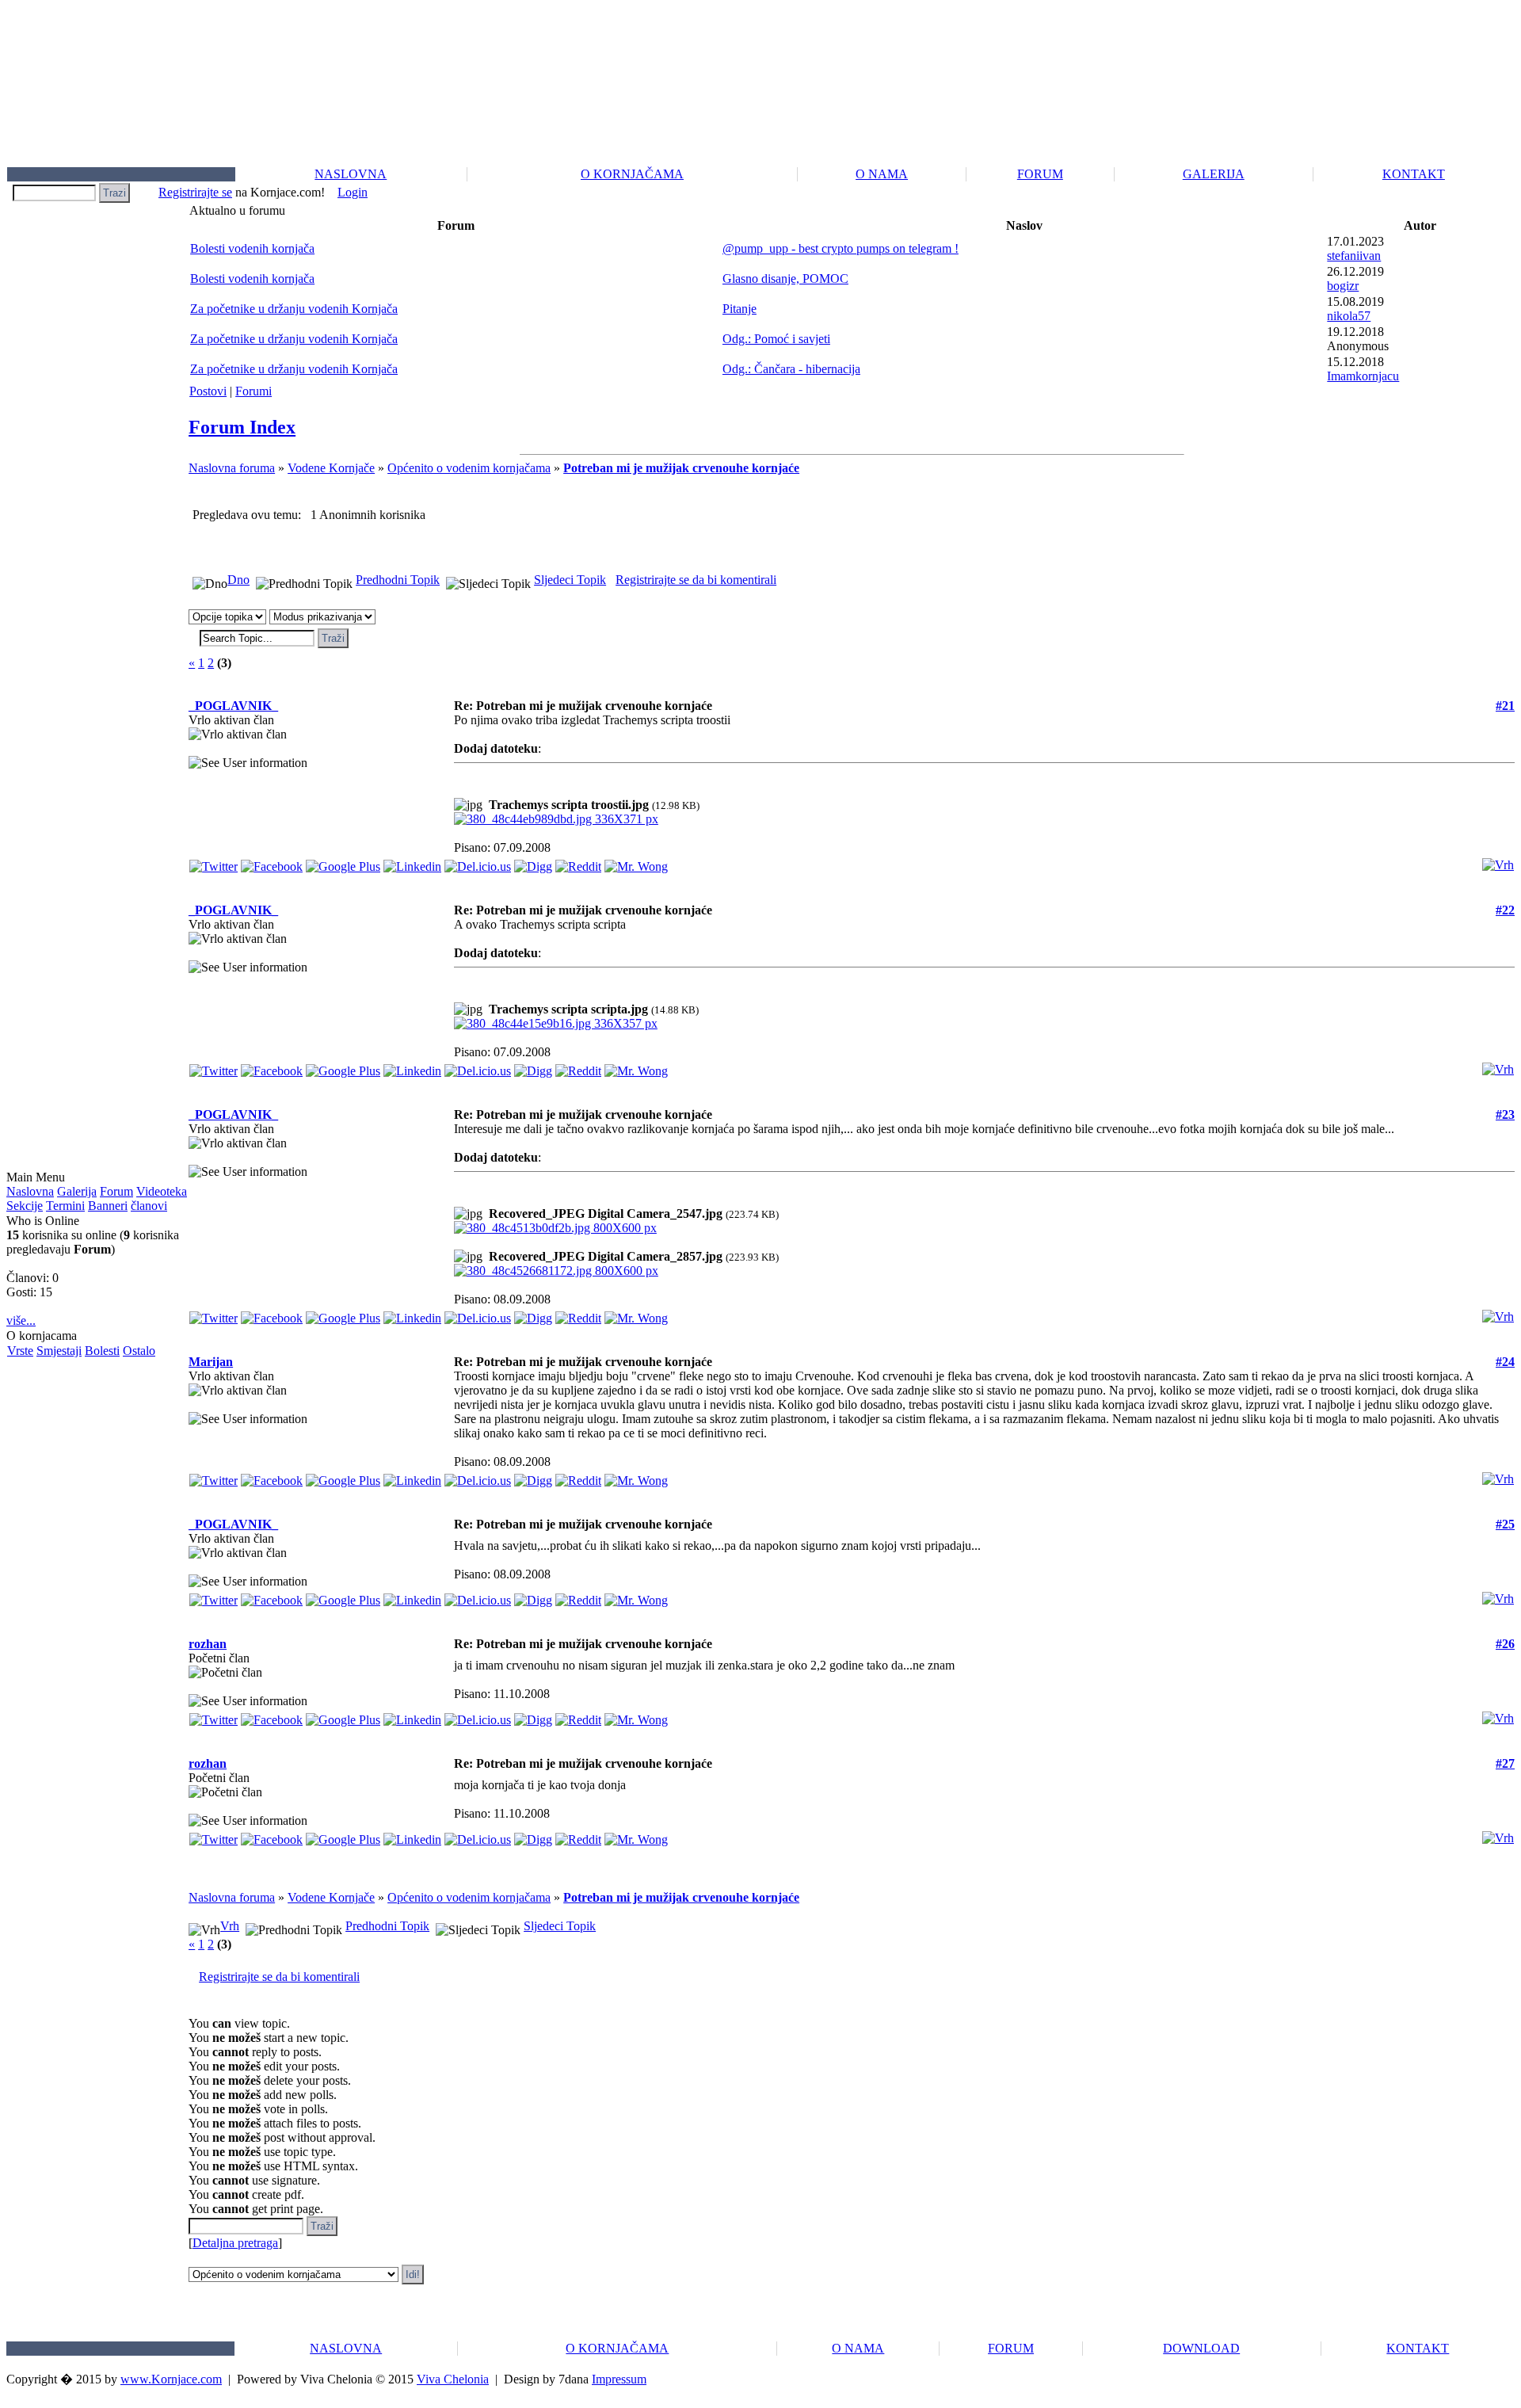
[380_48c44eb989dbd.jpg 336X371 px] (556, 819)
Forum (116, 1191)
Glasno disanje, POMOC (785, 279)
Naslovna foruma (232, 468)
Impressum (619, 2379)
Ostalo (139, 1351)
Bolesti (102, 1351)
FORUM (1040, 174)
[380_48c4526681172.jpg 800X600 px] (556, 1271)
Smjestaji (59, 1351)
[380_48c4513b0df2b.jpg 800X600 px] (555, 1228)
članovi (149, 1206)
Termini (65, 1206)
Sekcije (25, 1206)
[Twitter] (213, 862)
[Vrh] (1498, 861)
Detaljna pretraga (235, 2243)
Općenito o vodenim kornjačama (469, 468)
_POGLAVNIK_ (233, 706)
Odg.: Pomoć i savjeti (776, 339)
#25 (1505, 1524)
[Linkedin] (412, 862)
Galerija (77, 1191)
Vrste (20, 1351)
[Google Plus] (343, 862)
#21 (1505, 706)
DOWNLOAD (1201, 2348)
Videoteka (162, 1191)
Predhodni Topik (398, 580)
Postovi (208, 391)
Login (353, 192)
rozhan (208, 1644)
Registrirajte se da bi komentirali (696, 580)
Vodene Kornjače (331, 468)
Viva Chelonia (453, 2379)
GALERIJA (1214, 174)
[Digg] (533, 862)
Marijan (211, 1362)
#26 (1505, 1644)
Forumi (253, 391)
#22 (1505, 910)
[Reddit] (578, 862)
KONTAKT (1414, 174)
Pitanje (740, 309)
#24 (1505, 1362)
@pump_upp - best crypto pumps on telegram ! (841, 248)
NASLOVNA (351, 174)
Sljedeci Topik (570, 580)
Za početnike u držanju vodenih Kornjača (294, 309)
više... (21, 1320)
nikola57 (1349, 316)
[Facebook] (272, 862)
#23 (1505, 1114)
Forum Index (242, 427)
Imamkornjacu (1363, 376)
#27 (1505, 1763)
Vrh (230, 1926)
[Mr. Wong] (636, 862)
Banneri (108, 1206)
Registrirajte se (195, 192)
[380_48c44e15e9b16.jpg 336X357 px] (556, 1023)
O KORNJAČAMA (632, 174)
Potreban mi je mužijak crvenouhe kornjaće (681, 468)
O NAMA (882, 174)
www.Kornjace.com (171, 2379)
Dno (238, 580)
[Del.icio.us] (478, 862)
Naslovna (30, 1191)
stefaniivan (1354, 256)
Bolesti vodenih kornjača (252, 248)
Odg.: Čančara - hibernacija (791, 369)
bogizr (1343, 286)
